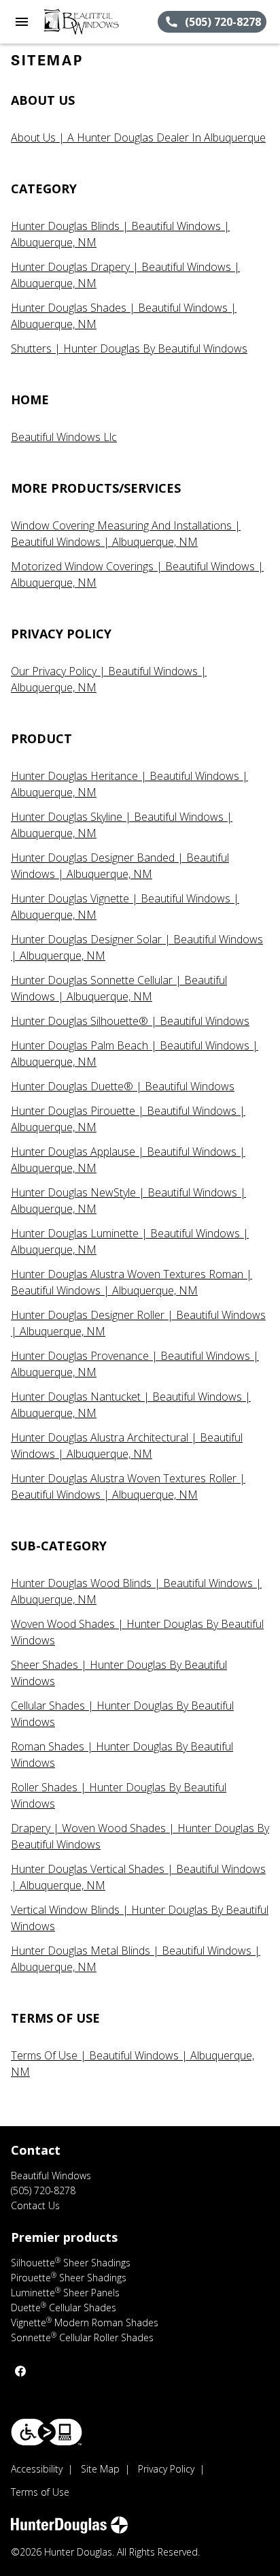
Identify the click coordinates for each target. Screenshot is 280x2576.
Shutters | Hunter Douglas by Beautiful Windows (129, 348)
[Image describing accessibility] (47, 2432)
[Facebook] (20, 2371)
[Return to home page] (84, 22)
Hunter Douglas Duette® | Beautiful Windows (123, 1086)
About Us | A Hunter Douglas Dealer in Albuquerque (138, 137)
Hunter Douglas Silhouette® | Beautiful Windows (130, 1021)
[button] (22, 22)
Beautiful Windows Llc (64, 437)
